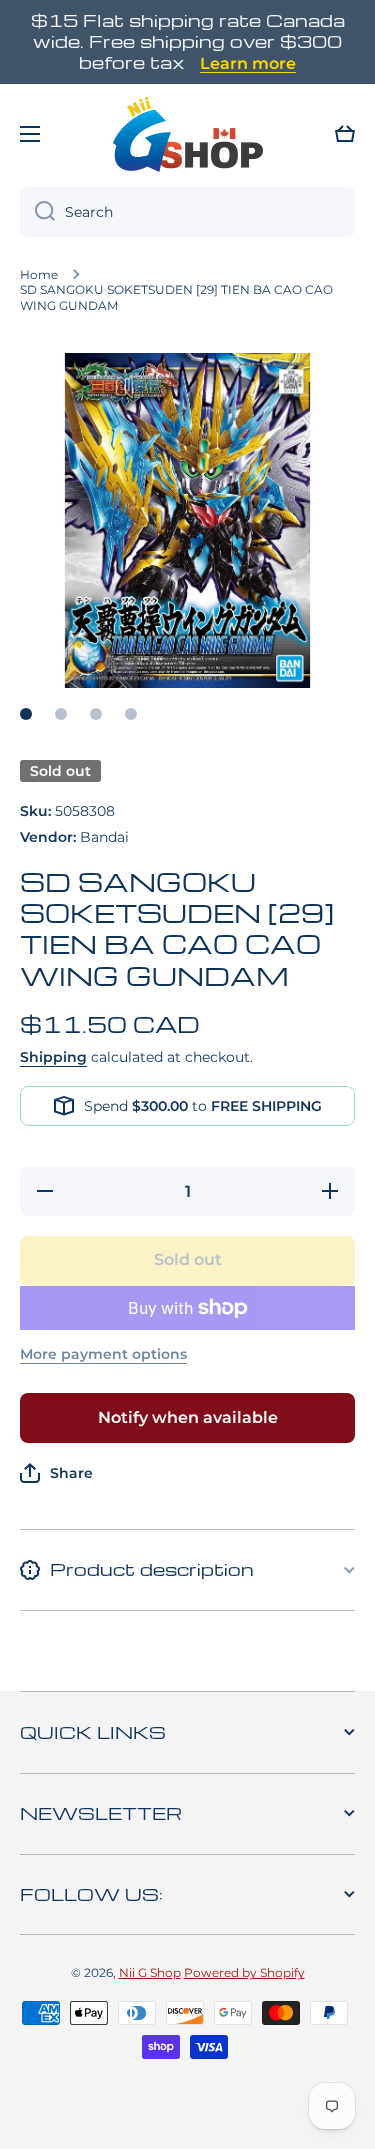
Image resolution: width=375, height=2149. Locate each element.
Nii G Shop (150, 1972)
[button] (345, 134)
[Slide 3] (96, 714)
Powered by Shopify (244, 1972)
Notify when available (188, 1417)
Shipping (53, 1057)
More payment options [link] (103, 1354)
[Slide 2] (61, 714)
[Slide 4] (131, 714)
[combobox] (187, 212)
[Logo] (188, 134)
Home (39, 274)
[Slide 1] (26, 714)
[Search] (37, 212)
